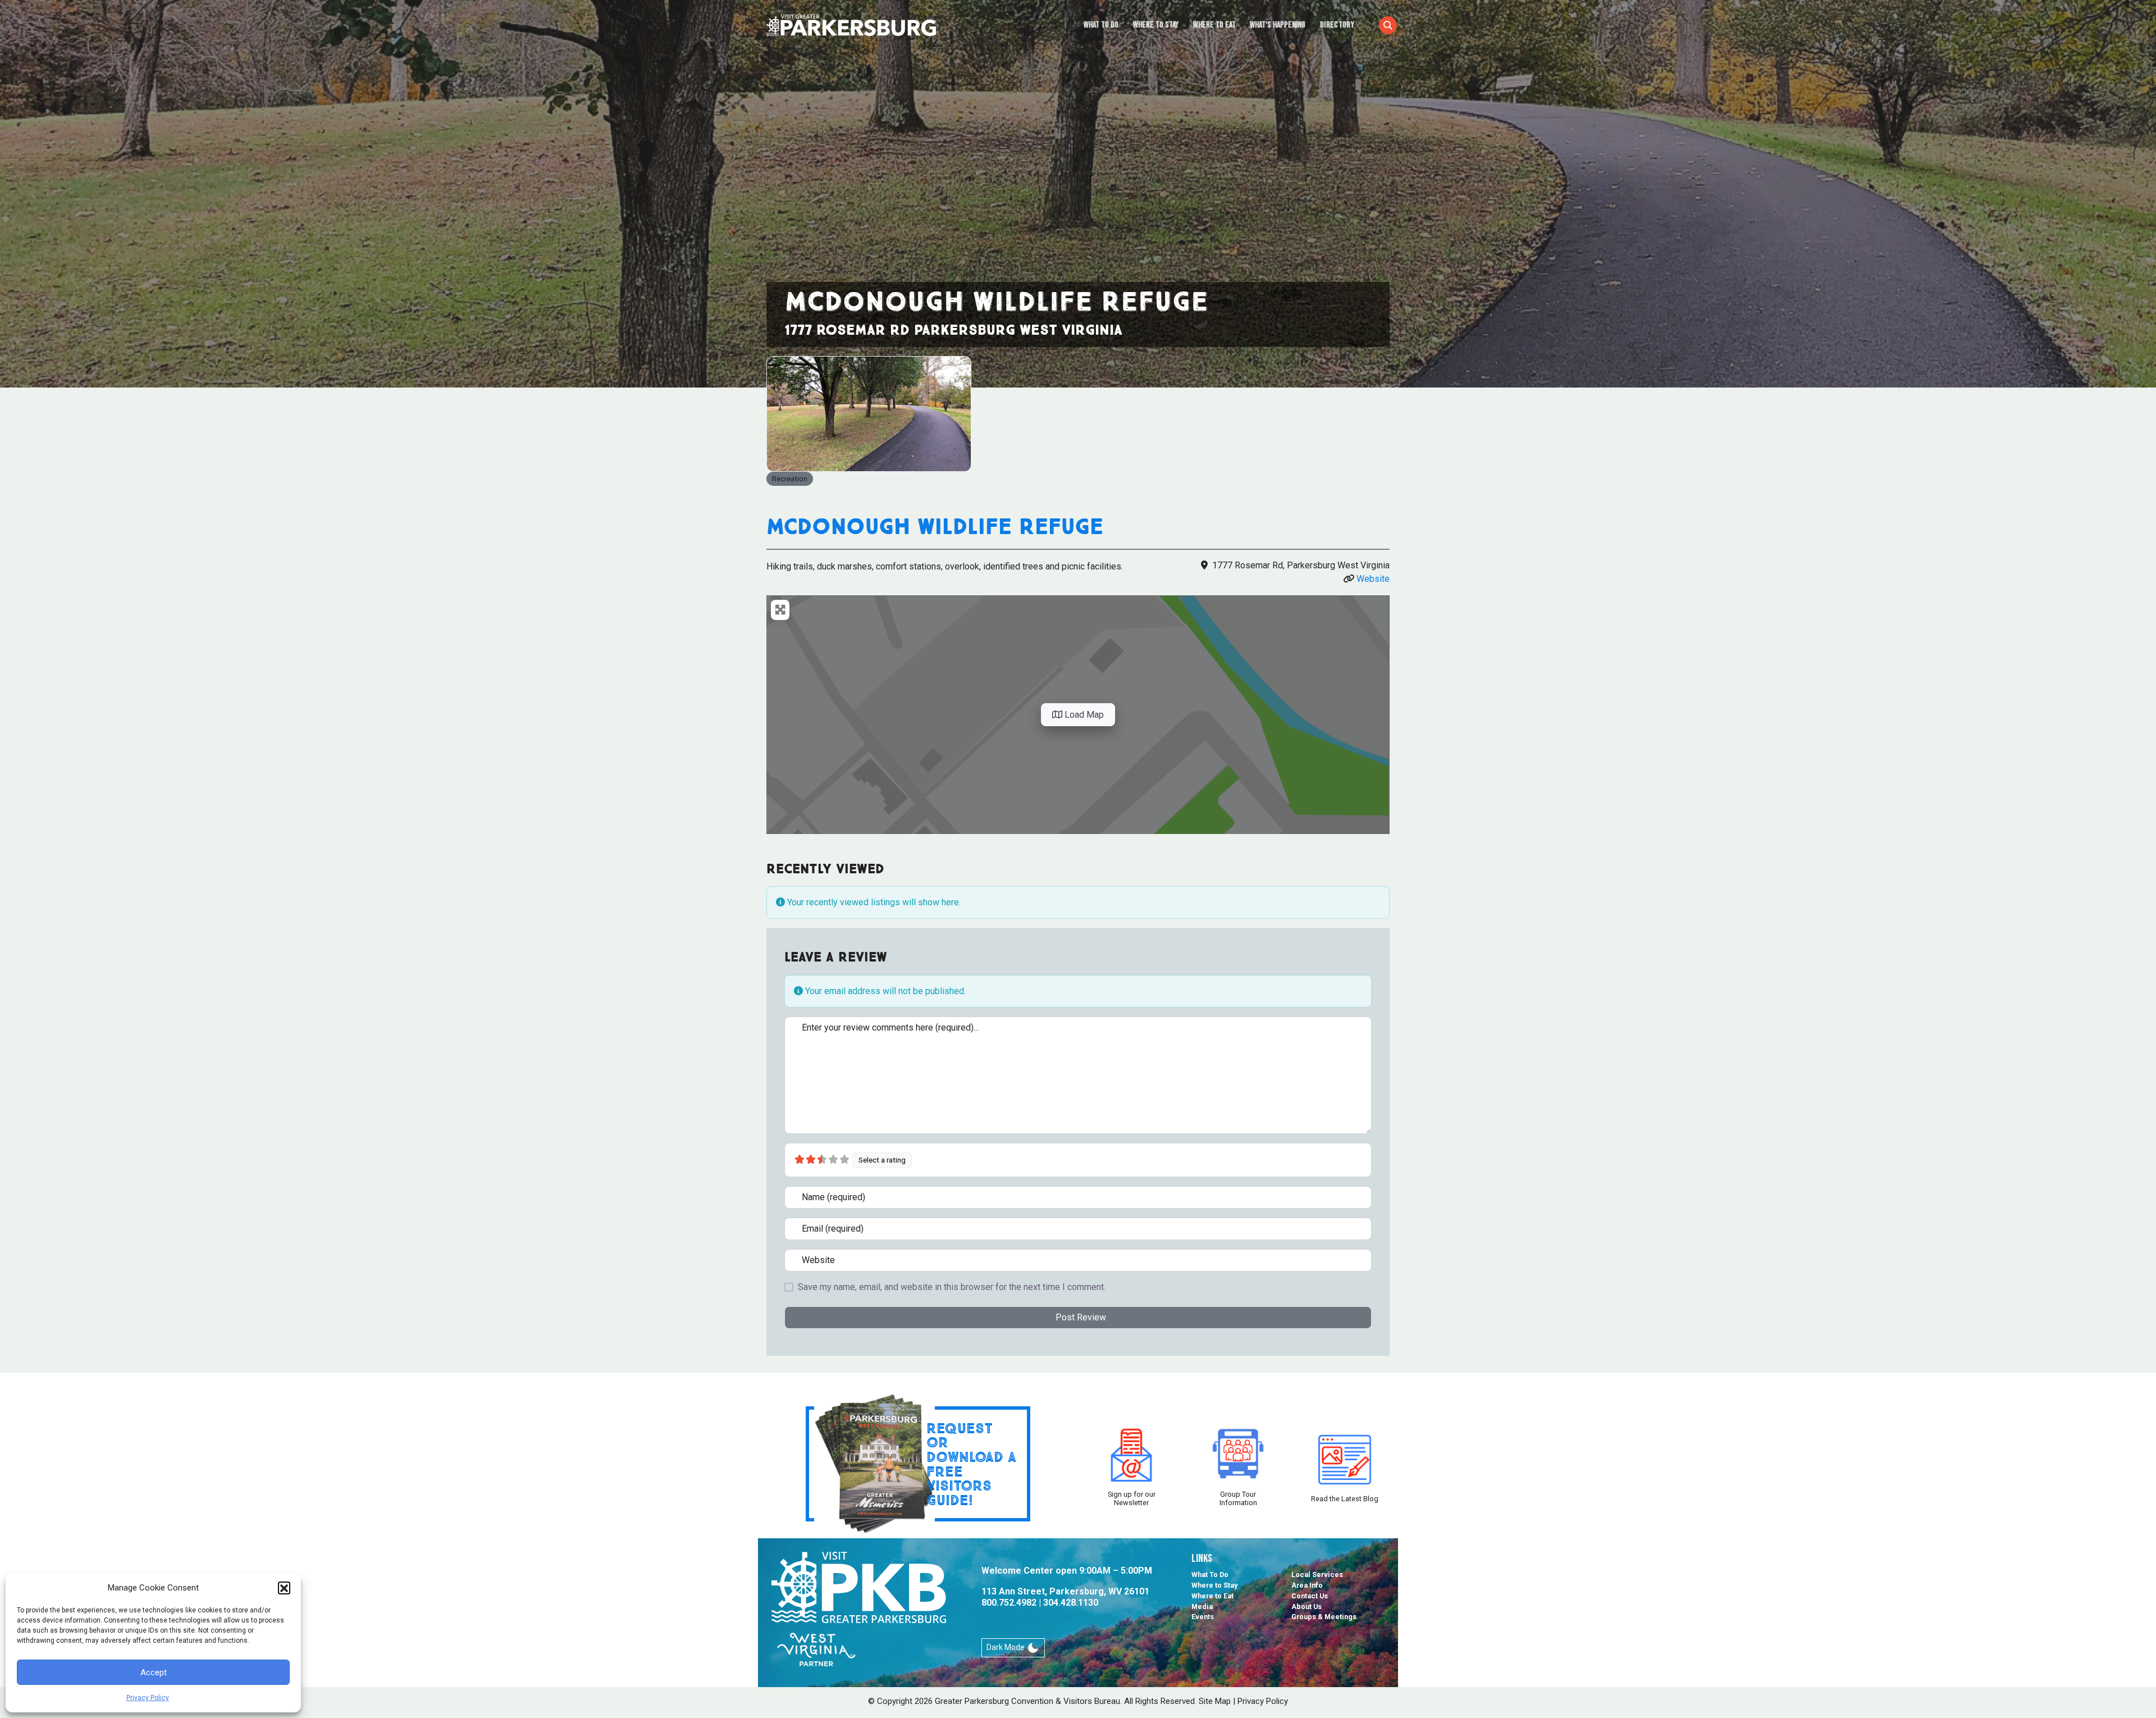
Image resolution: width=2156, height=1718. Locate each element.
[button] (284, 1588)
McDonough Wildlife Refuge (935, 526)
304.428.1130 (1071, 1603)
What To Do (1101, 25)
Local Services (1317, 1575)
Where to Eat (1214, 25)
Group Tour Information (1238, 1498)
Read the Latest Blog (1345, 1499)
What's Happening (1278, 25)
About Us (1307, 1607)
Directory (1337, 25)
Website (1373, 579)
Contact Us (1310, 1596)
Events (1203, 1617)
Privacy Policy (148, 1698)
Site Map (1215, 1701)
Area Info (1307, 1585)
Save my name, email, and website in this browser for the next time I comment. (952, 1287)
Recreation (790, 479)
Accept (154, 1673)
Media (1202, 1607)
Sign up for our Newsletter (1132, 1498)
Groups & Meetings (1324, 1617)
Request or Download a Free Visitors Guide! (971, 1464)
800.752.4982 (1009, 1603)
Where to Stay (1156, 25)
